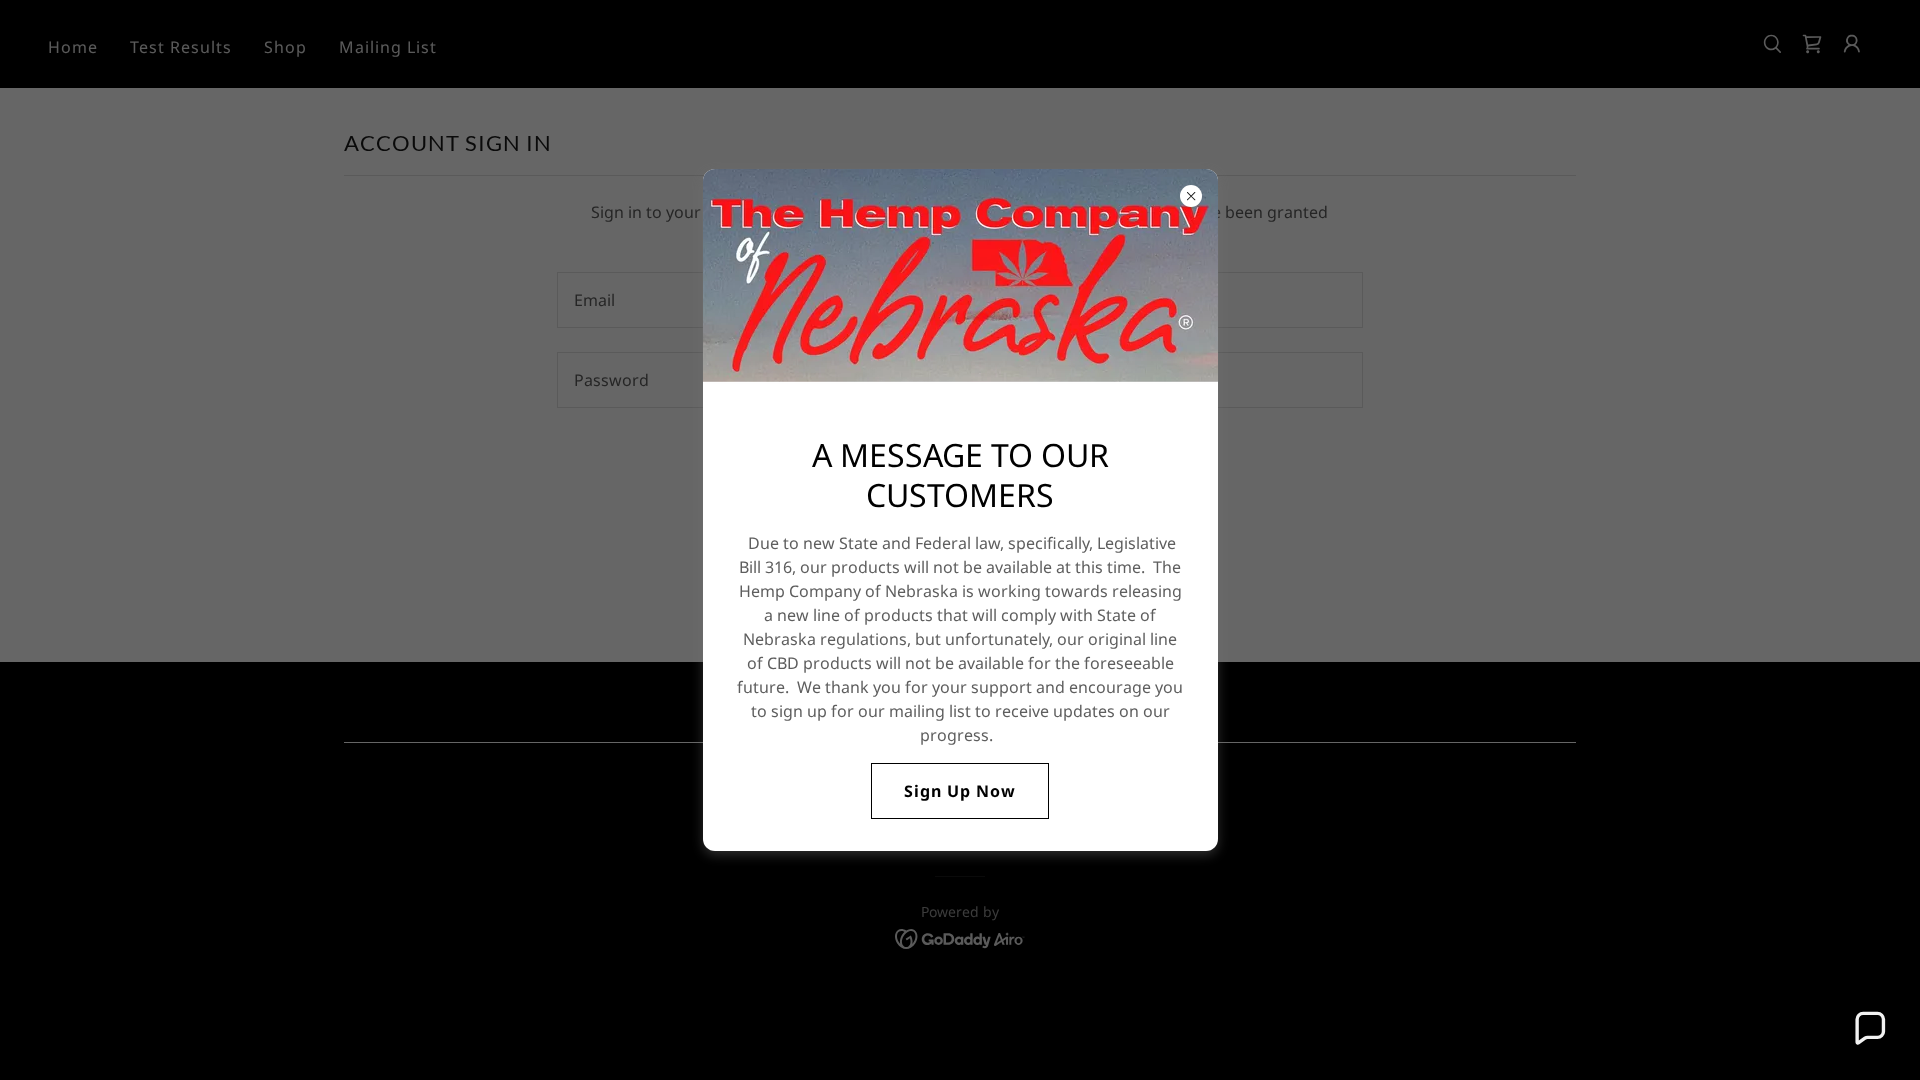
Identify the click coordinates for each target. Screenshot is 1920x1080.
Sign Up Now (960, 791)
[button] (1869, 1029)
